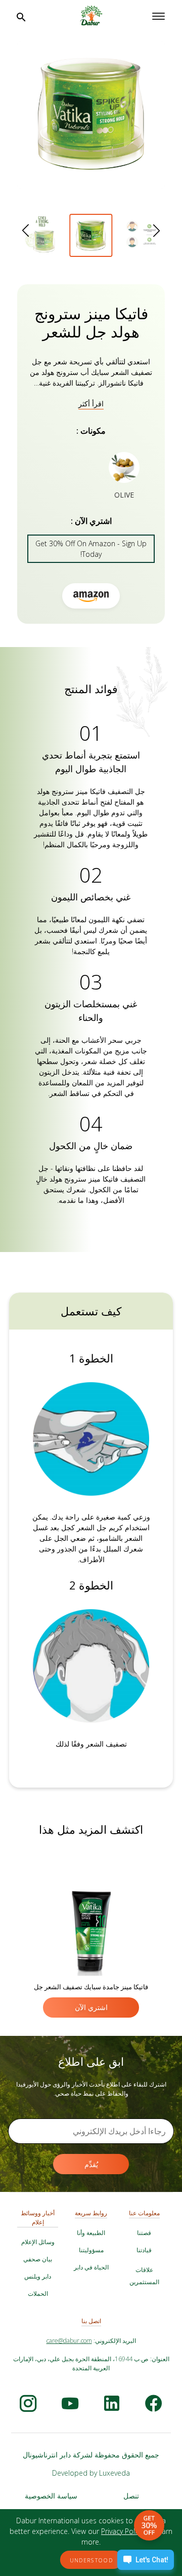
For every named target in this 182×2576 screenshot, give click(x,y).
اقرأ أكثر (91, 404)
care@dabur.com (69, 2341)
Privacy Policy (123, 2531)
